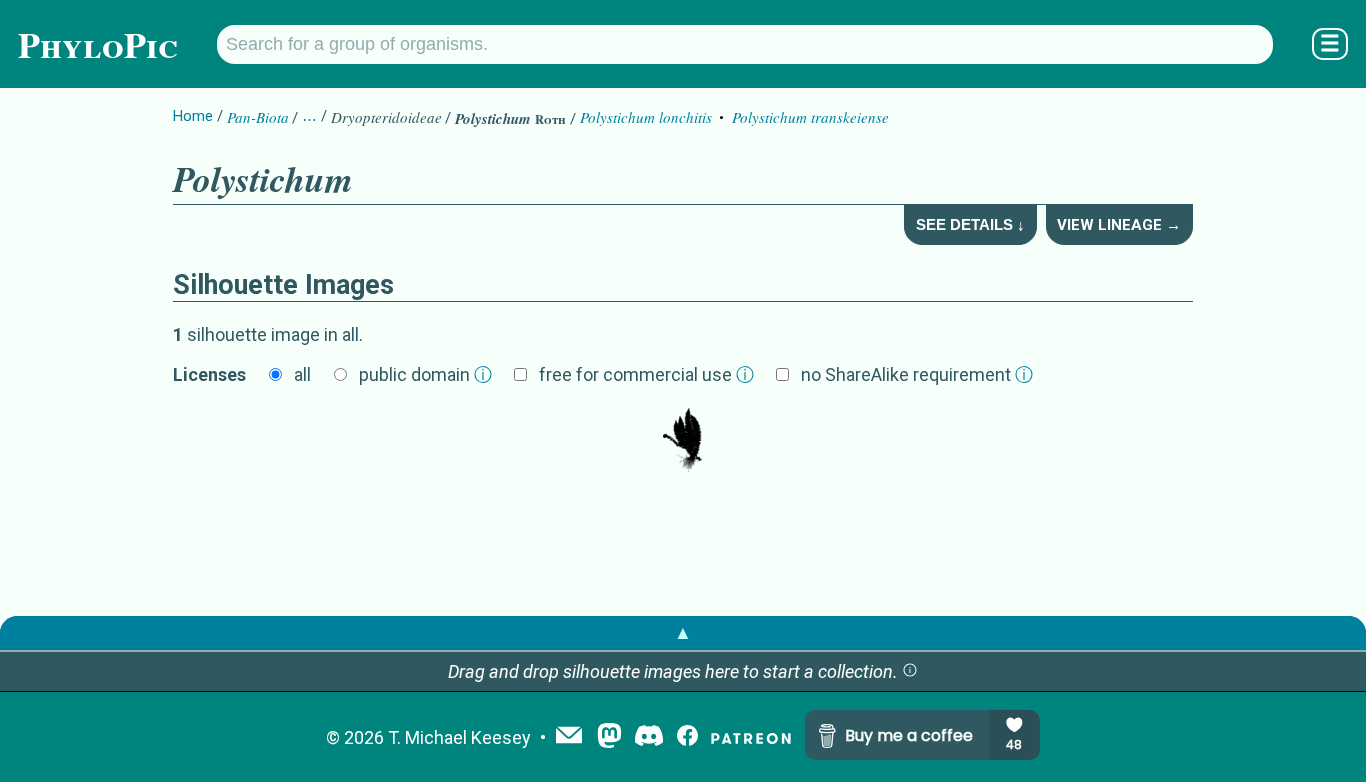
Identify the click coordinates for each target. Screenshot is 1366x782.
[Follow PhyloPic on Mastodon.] (609, 737)
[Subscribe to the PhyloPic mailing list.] (569, 737)
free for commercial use (646, 374)
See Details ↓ (970, 224)
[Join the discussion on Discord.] (649, 737)
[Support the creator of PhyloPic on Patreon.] (751, 737)
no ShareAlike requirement (917, 374)
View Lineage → (1119, 225)
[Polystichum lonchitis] (683, 442)
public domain (425, 374)
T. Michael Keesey (459, 737)
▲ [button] (683, 632)
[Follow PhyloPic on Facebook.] (687, 737)
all (302, 374)
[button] (910, 671)
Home (193, 116)
